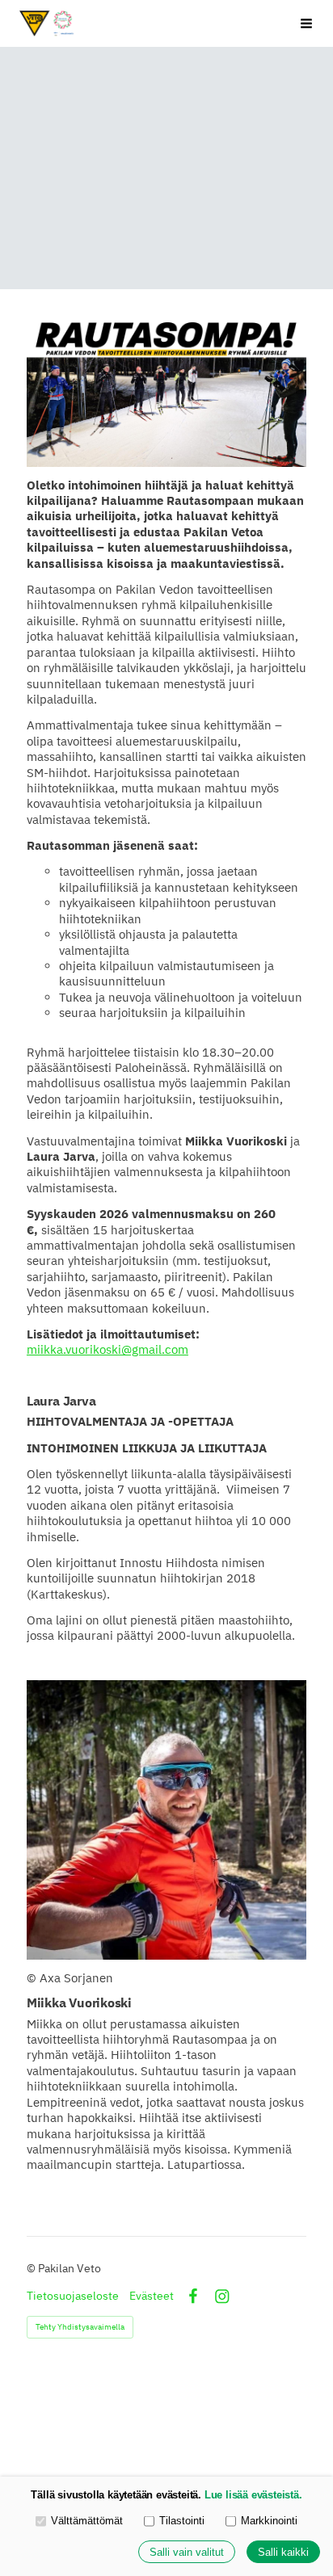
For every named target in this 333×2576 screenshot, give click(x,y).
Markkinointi (269, 2521)
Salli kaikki (283, 2552)
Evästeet (152, 2296)
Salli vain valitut (187, 2552)
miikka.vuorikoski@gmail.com (107, 1349)
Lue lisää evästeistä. (253, 2495)
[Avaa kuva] (166, 1820)
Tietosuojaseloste (73, 2296)
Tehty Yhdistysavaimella (80, 2327)
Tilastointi (182, 2521)
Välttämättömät (87, 2521)
